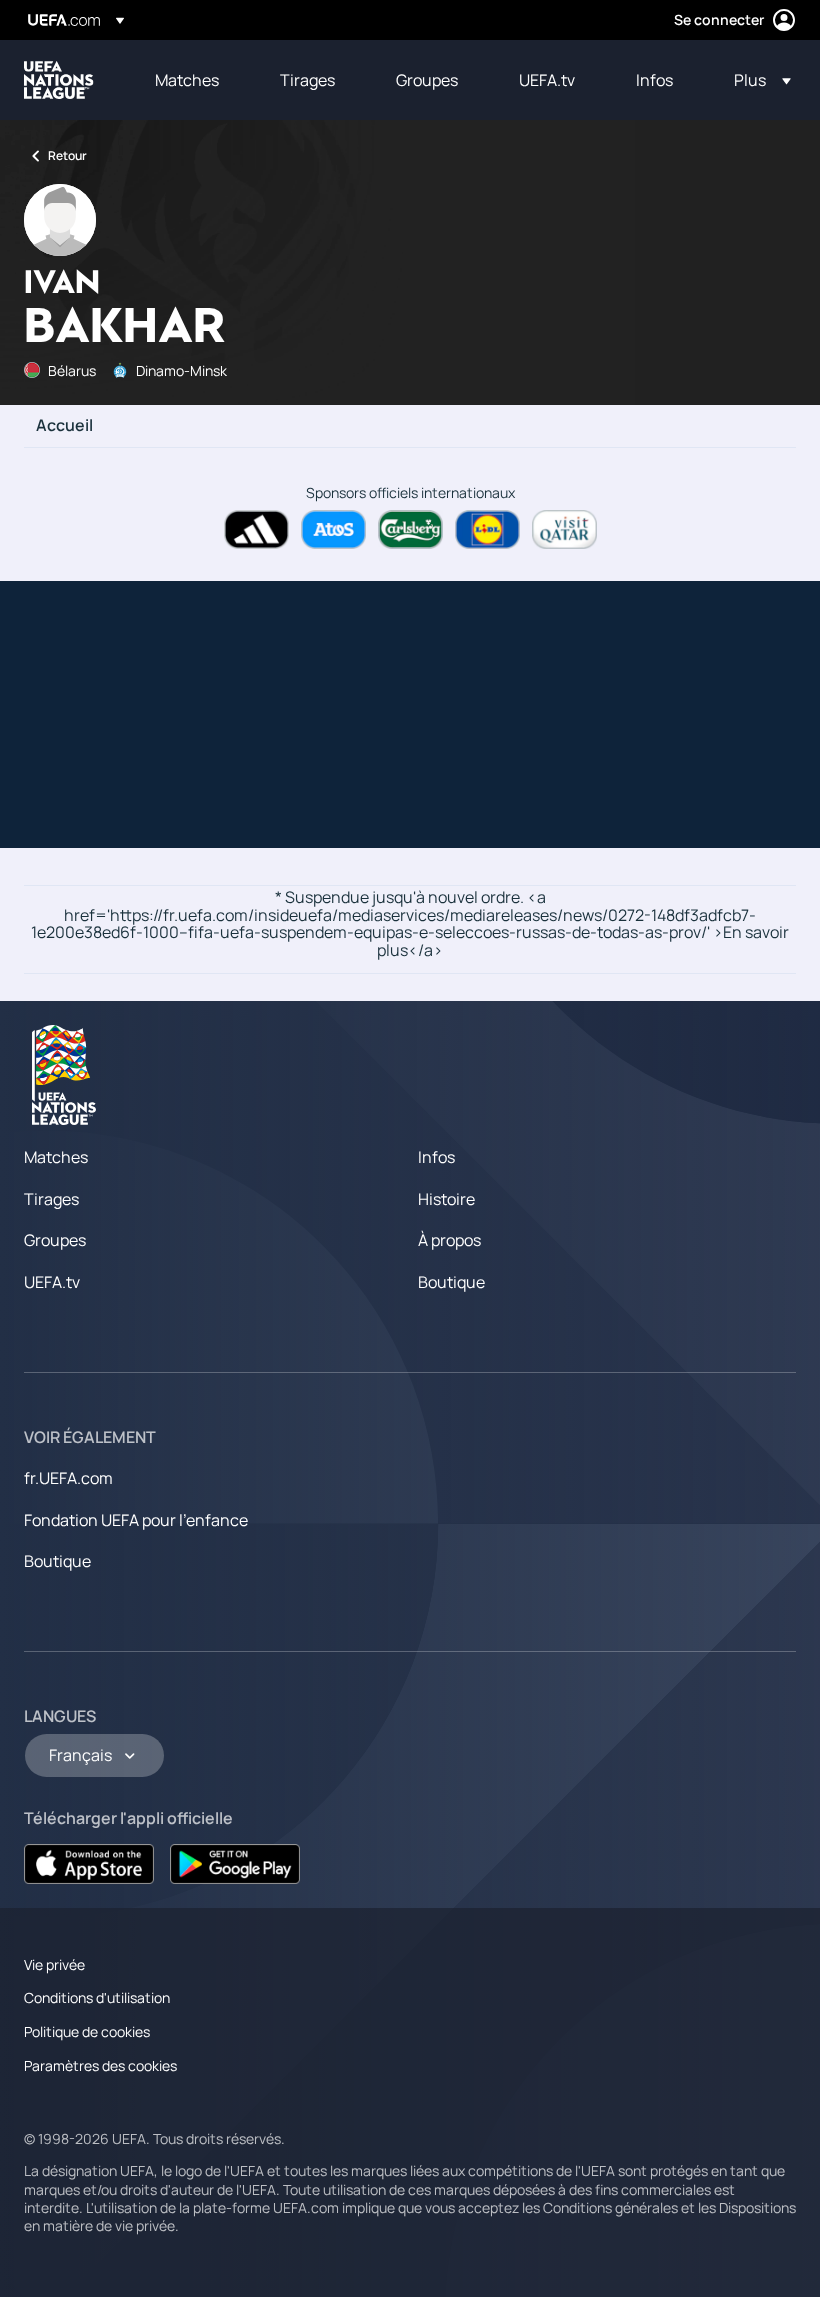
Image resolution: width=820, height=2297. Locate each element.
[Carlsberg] (410, 529)
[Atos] (333, 529)
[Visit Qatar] (564, 529)
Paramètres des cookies (100, 2065)
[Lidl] (487, 529)
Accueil (64, 426)
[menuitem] (192, 80)
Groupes (55, 1240)
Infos (436, 1157)
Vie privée (54, 1964)
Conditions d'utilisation (97, 1997)
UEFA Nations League (59, 80)
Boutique (451, 1282)
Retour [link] (67, 155)
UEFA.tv (52, 1282)
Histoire (446, 1199)
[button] (756, 80)
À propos (449, 1240)
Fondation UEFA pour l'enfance (136, 1520)
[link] (187, 80)
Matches (56, 1157)
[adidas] (256, 529)
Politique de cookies (87, 2031)
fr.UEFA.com (68, 1478)
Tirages (51, 1199)
